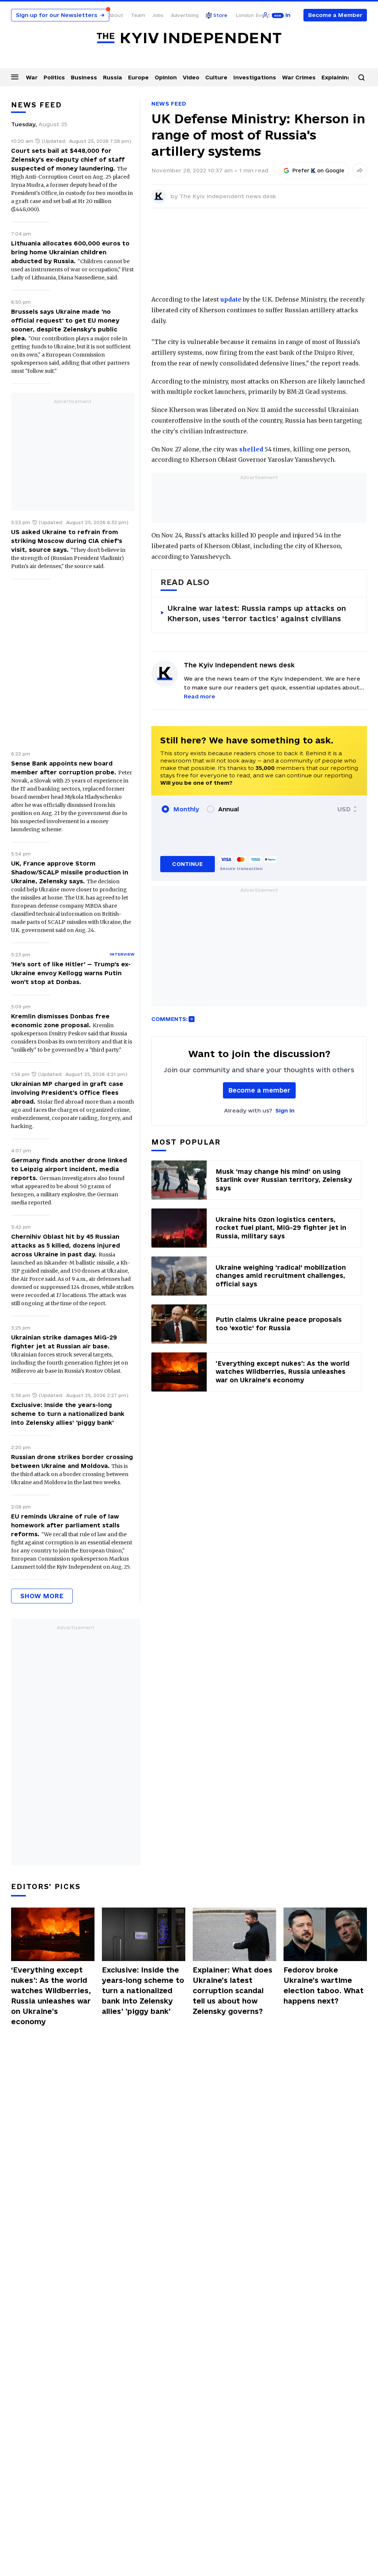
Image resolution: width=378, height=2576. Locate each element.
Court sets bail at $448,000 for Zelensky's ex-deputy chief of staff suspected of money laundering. (68, 159)
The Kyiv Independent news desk (228, 196)
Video (191, 77)
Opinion (166, 77)
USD (344, 809)
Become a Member (335, 15)
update (231, 299)
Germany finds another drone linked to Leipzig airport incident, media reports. (69, 1169)
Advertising (185, 15)
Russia (113, 77)
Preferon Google (319, 171)
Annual (228, 809)
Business (84, 77)
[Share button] (360, 171)
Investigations (255, 77)
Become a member (259, 1090)
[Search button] (361, 78)
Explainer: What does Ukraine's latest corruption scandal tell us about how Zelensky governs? (233, 1991)
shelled (251, 449)
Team (138, 15)
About (116, 15)
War (32, 77)
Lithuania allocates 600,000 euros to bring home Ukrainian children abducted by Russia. (70, 252)
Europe (138, 77)
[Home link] (189, 38)
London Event (253, 15)
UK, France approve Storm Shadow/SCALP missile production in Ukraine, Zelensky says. (70, 872)
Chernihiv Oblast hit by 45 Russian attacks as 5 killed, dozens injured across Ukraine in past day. (66, 1245)
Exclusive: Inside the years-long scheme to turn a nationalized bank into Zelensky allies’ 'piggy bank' (68, 1414)
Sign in (285, 1110)
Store (220, 15)
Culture (216, 77)
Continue (187, 864)
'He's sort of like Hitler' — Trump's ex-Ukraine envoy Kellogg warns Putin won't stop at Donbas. (71, 973)
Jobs (158, 15)
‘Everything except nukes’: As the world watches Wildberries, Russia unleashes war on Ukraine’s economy (51, 1996)
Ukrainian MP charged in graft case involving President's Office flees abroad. (67, 1093)
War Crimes (299, 77)
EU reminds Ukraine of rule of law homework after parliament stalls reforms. (65, 1525)
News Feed (169, 104)
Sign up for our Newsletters (60, 15)
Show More (42, 1596)
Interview (122, 954)
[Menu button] (15, 77)
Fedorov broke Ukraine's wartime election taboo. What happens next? (324, 1985)
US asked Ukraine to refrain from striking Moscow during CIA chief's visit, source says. (67, 541)
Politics (54, 77)
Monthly (186, 809)
